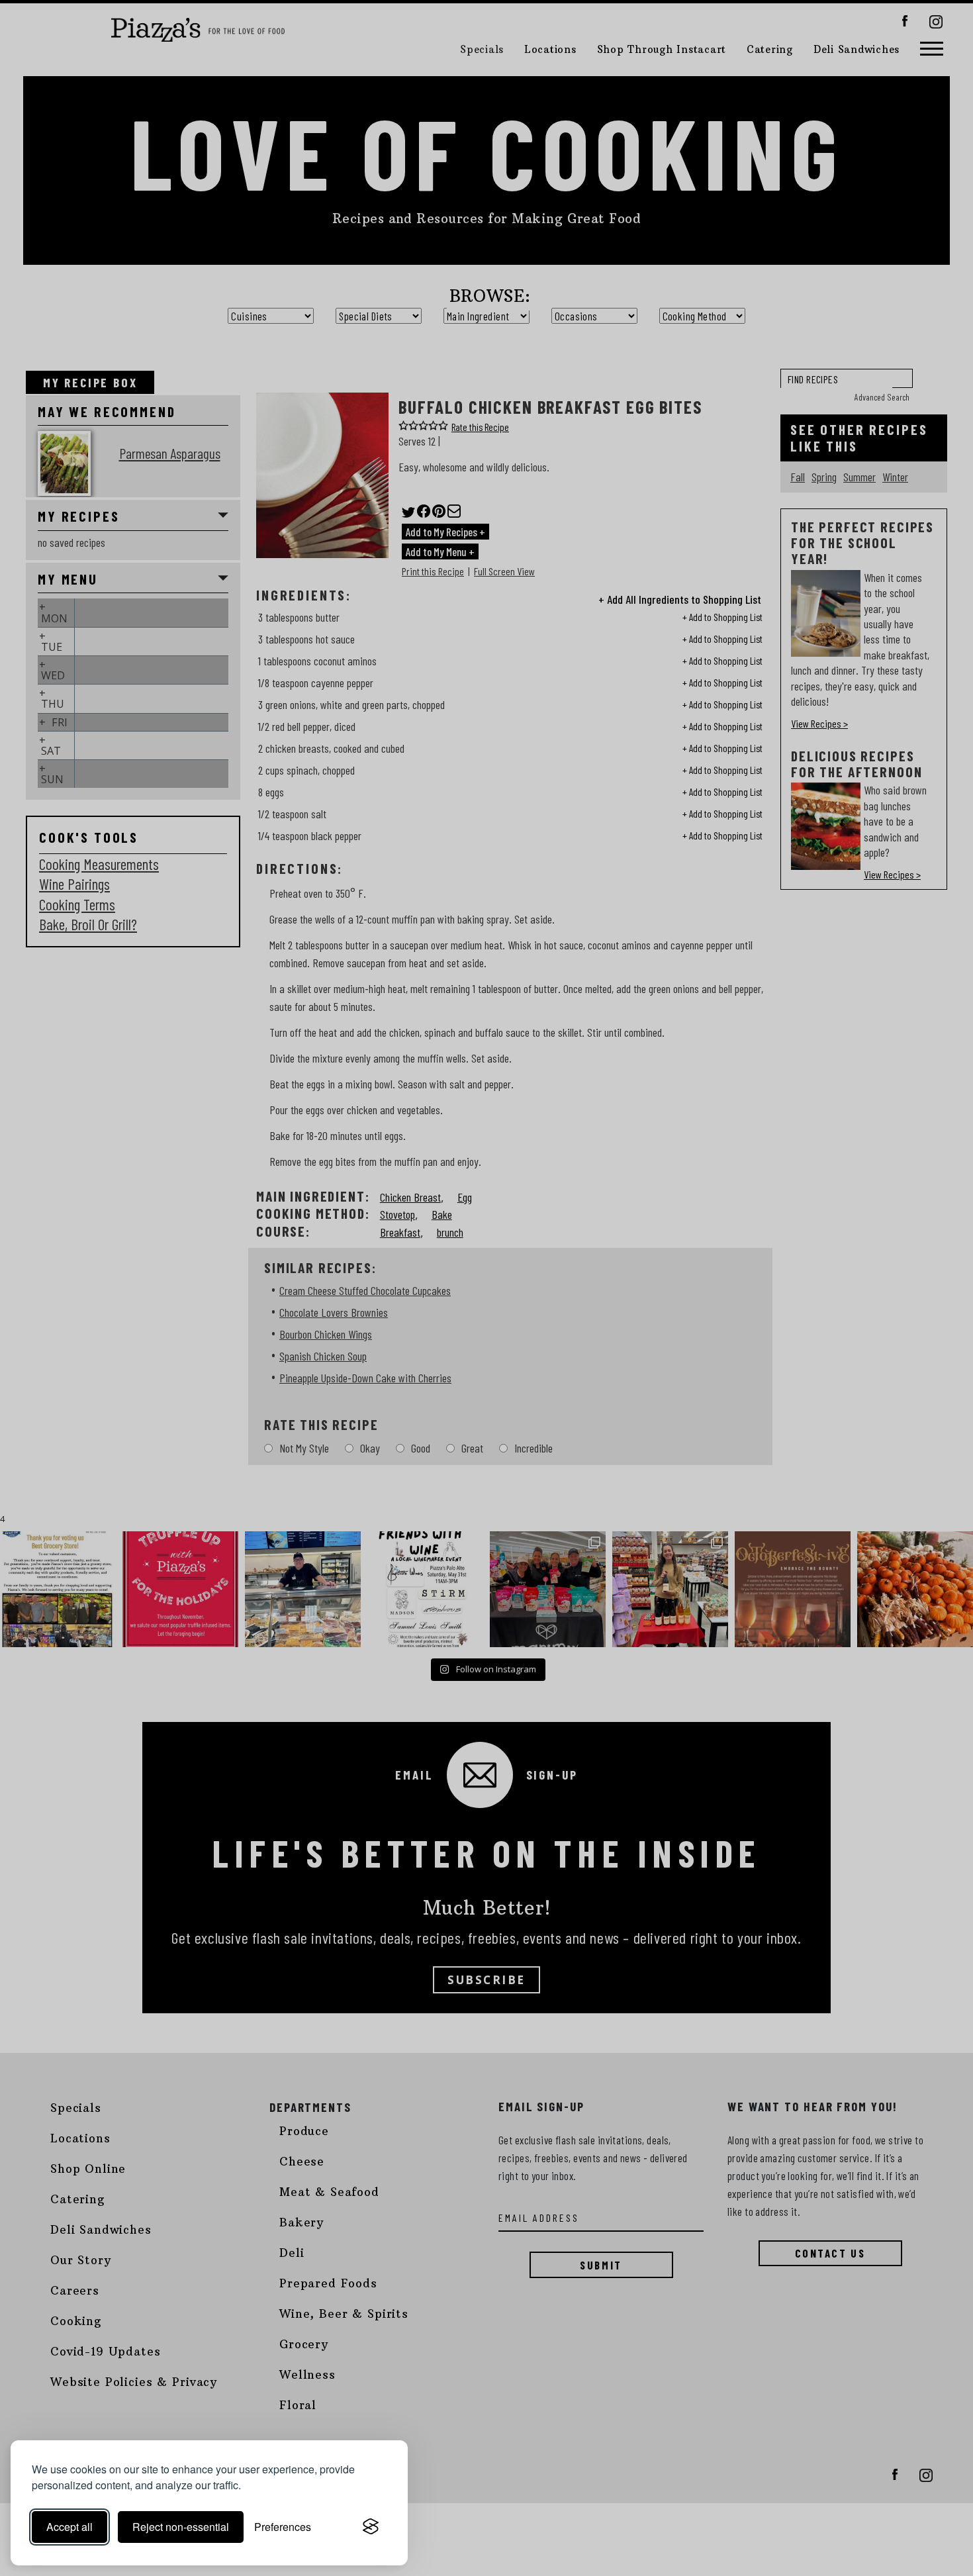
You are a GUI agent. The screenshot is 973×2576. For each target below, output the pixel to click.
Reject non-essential (181, 2527)
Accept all (69, 2527)
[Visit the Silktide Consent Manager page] (371, 2527)
